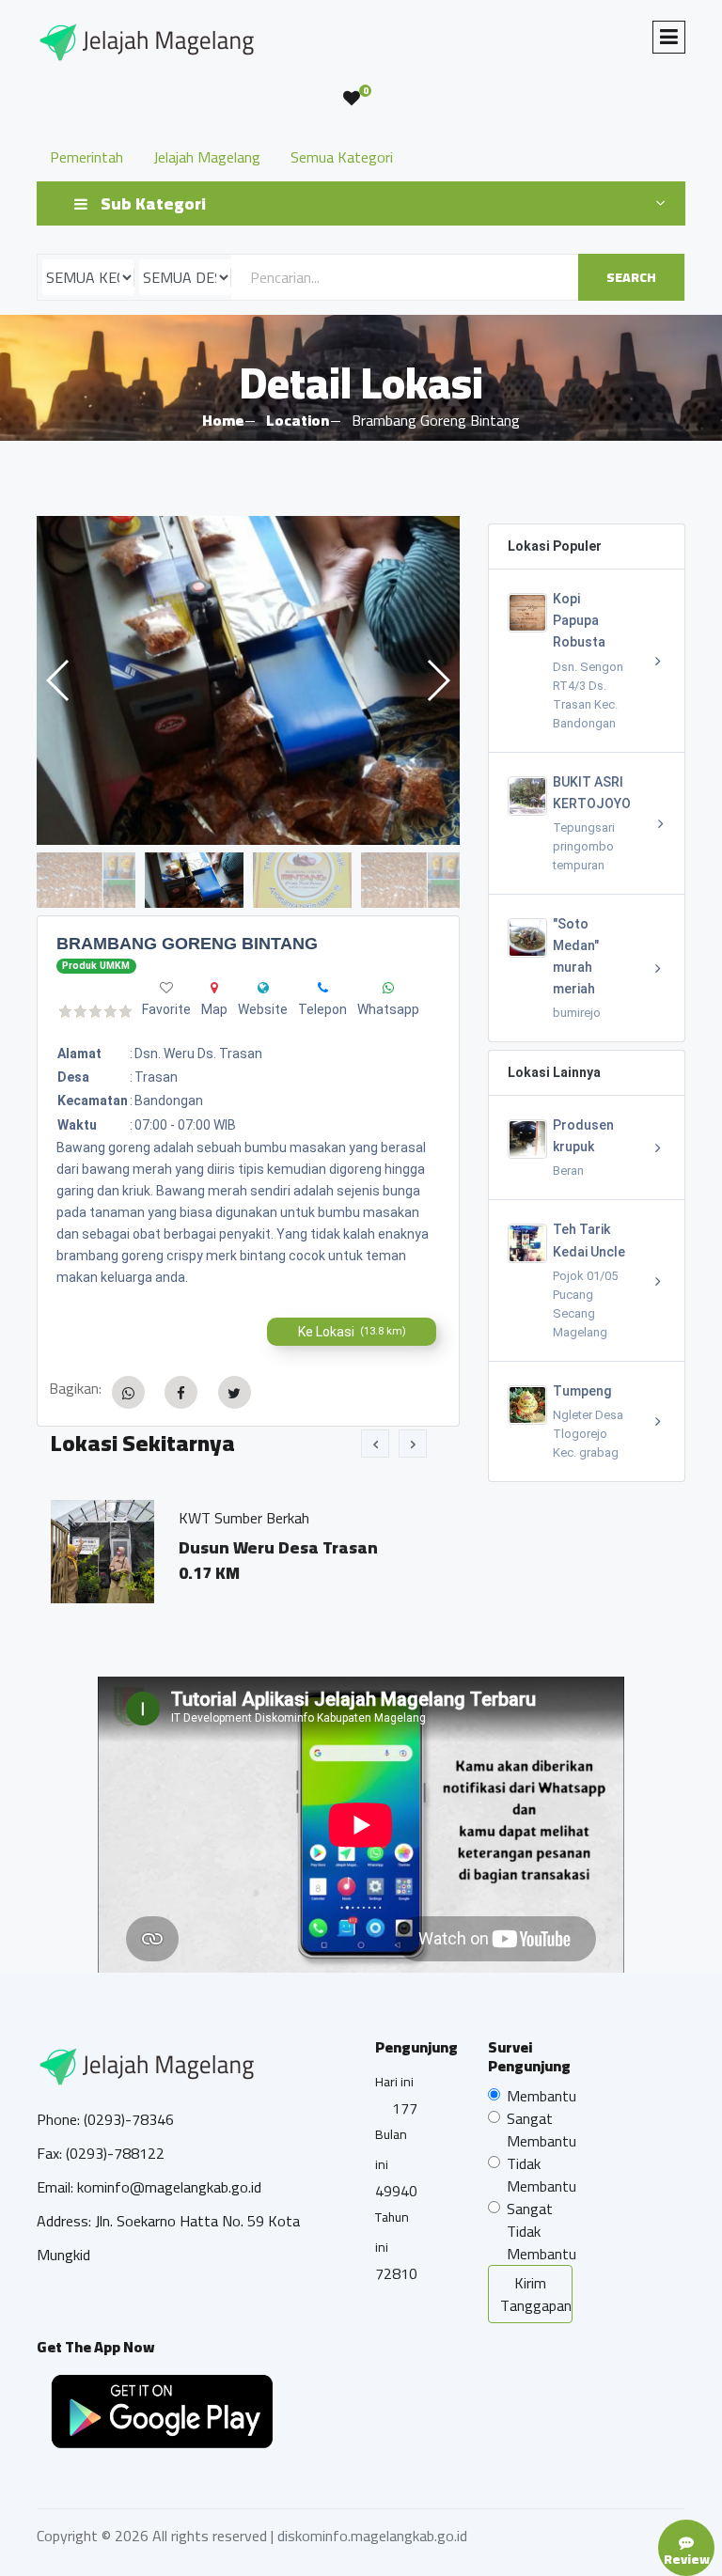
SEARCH (631, 277)
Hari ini (394, 2082)
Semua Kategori (342, 157)
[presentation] (375, 1444)
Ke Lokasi (352, 1332)
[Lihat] (248, 680)
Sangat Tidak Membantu (541, 2231)
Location (298, 420)
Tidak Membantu (541, 2175)
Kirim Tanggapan (536, 2294)
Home (223, 420)
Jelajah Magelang (207, 157)
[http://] (263, 988)
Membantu (541, 2096)
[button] (438, 680)
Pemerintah (86, 157)
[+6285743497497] (323, 988)
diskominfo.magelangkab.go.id (372, 2536)
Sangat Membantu (541, 2130)
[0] (352, 99)
